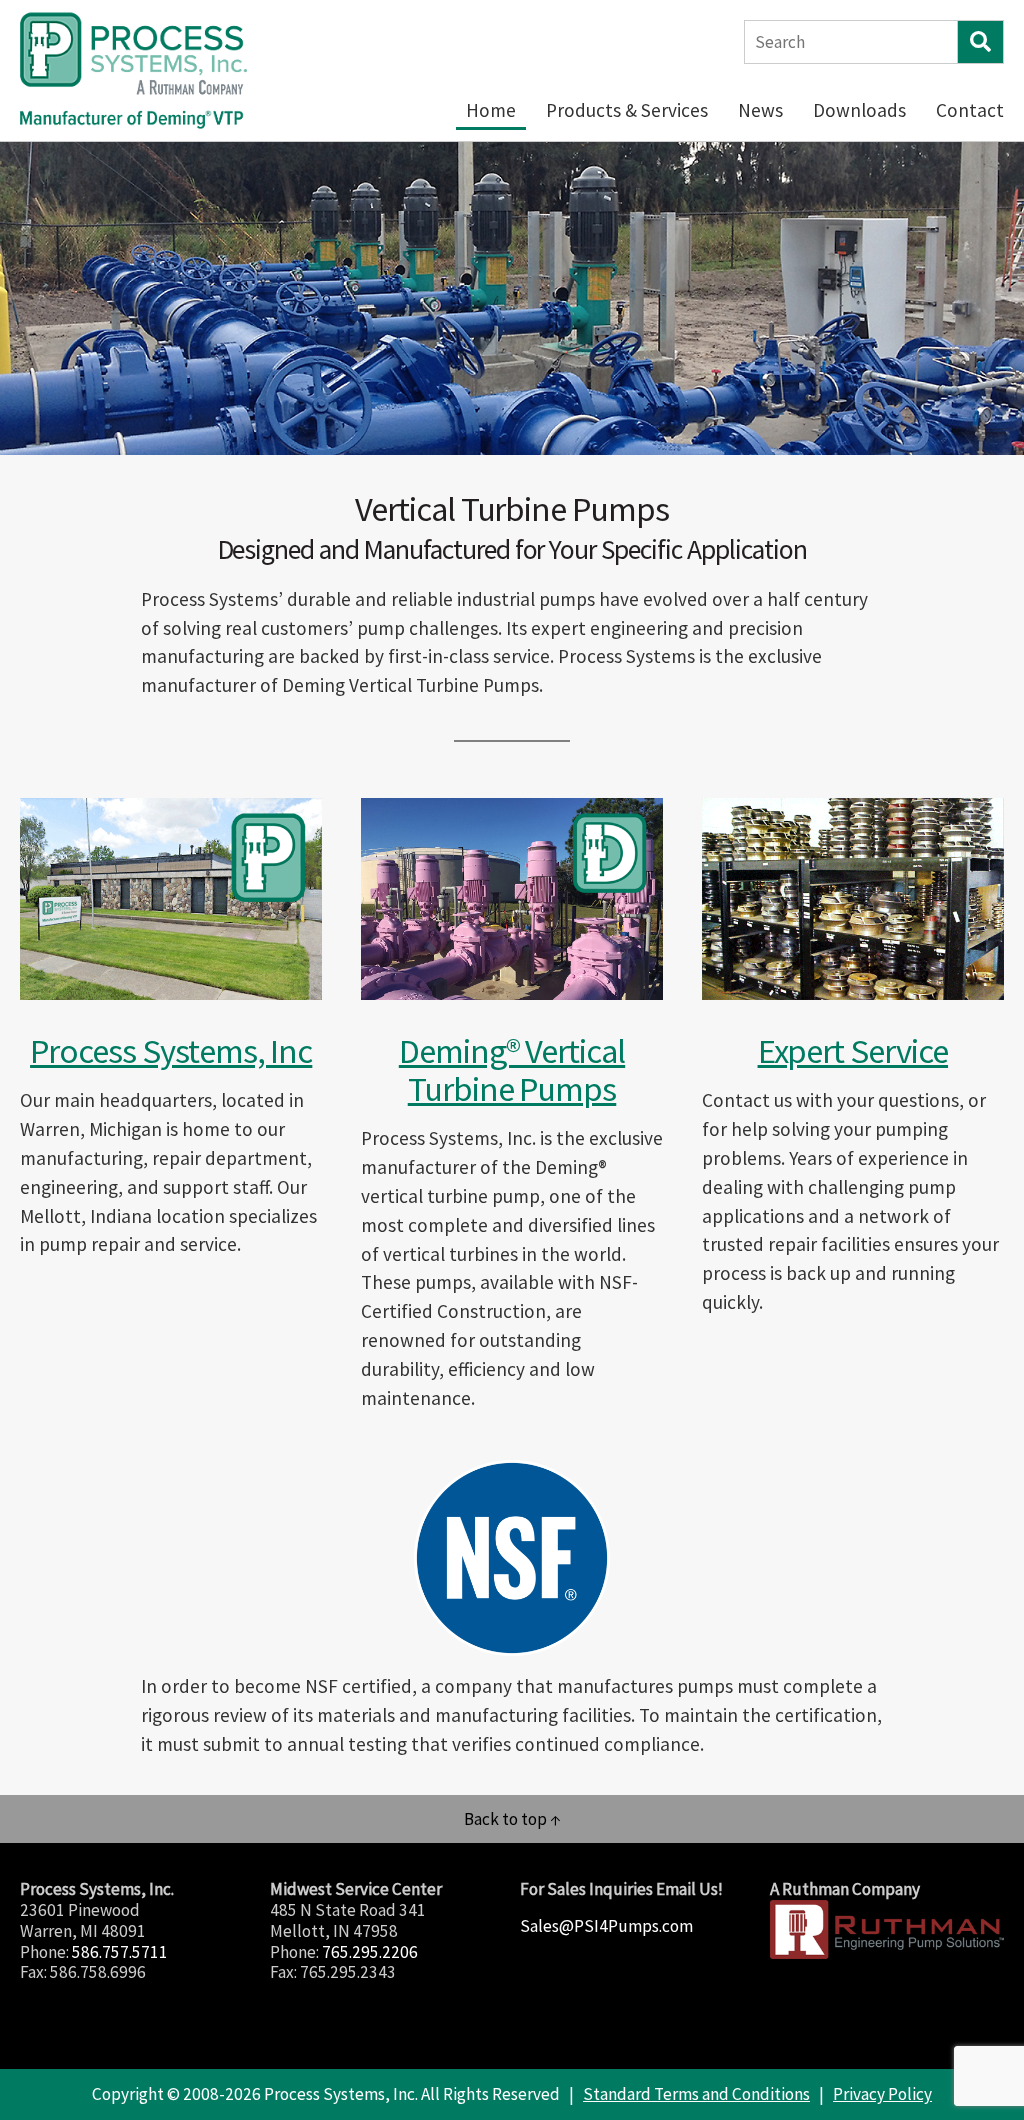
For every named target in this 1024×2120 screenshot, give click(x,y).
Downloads (859, 110)
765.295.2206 (370, 1952)
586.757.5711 (120, 1952)
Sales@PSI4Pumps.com (606, 1926)
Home (491, 110)
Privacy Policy (882, 2094)
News (760, 110)
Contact (970, 110)
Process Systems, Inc (171, 1050)
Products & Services (627, 110)
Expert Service (853, 1050)
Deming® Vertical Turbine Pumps (512, 1069)
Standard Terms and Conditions (696, 2094)
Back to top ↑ (512, 1819)
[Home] (135, 70)
